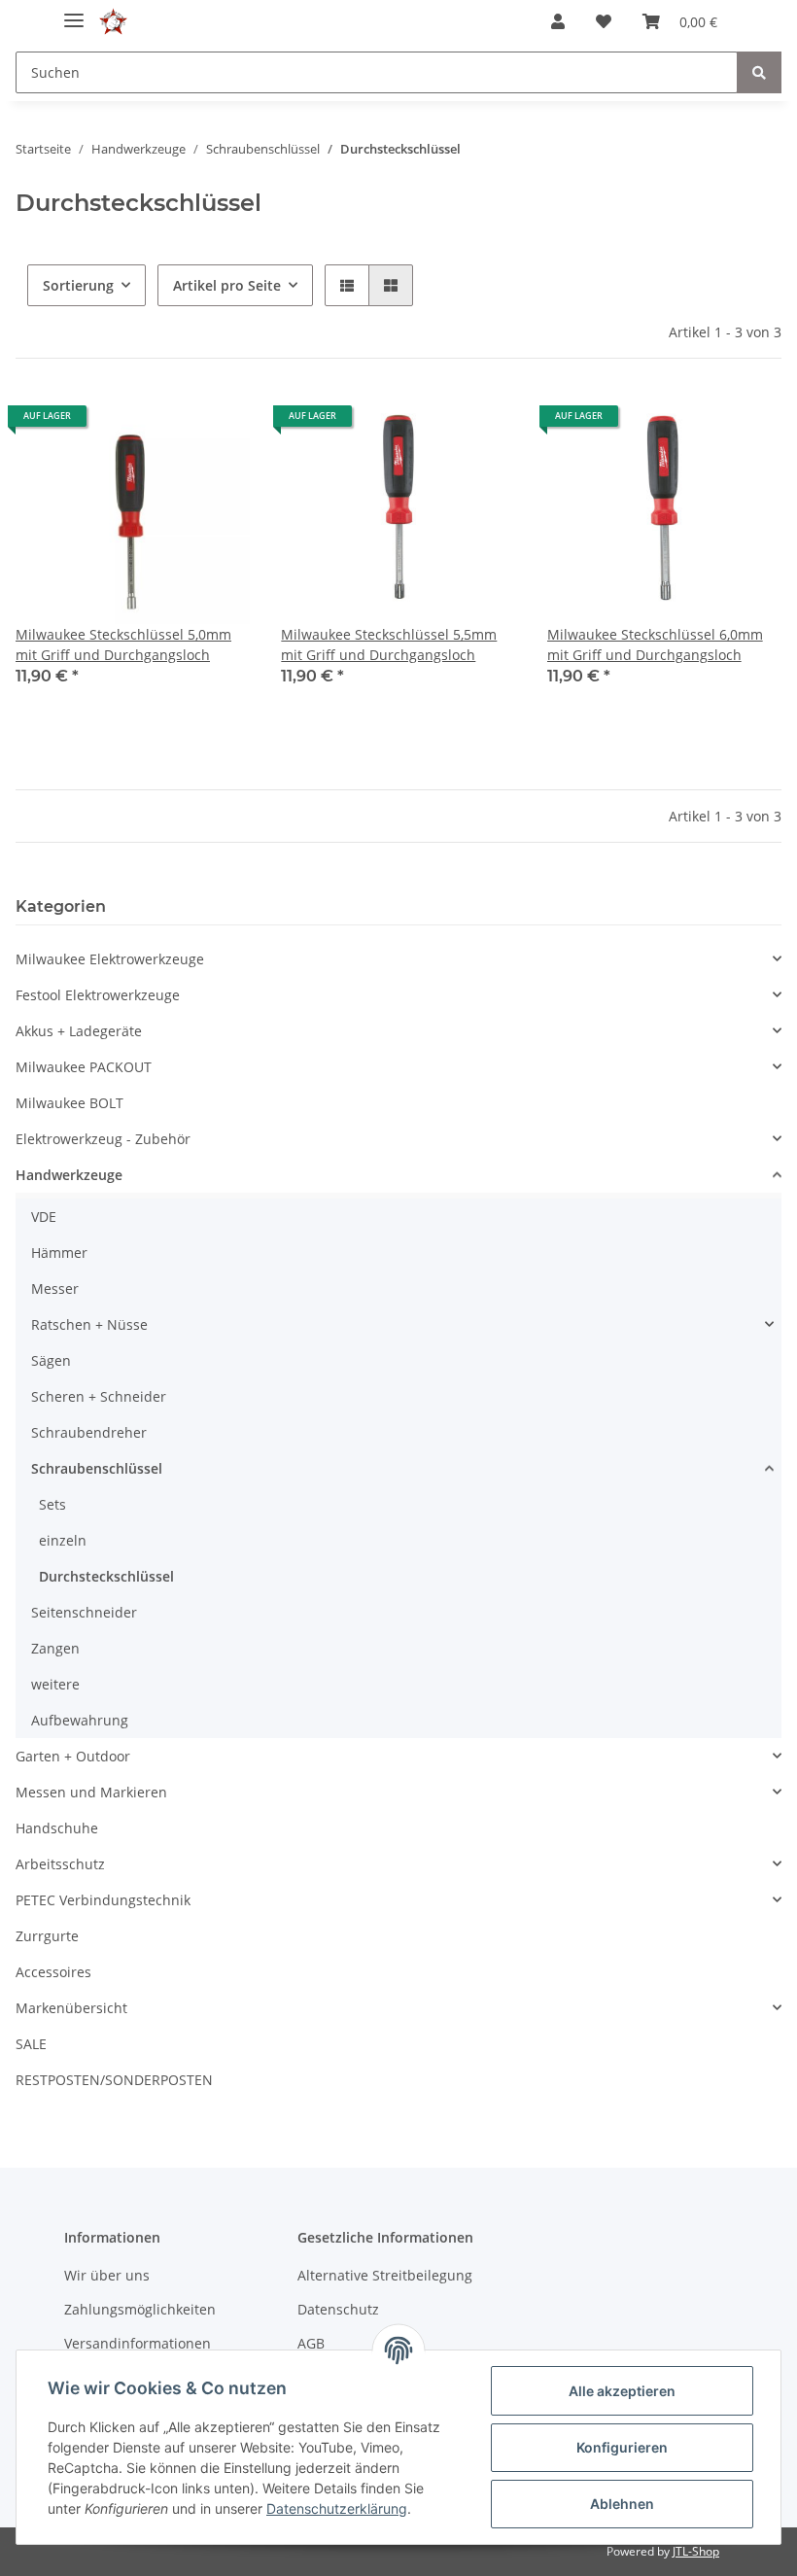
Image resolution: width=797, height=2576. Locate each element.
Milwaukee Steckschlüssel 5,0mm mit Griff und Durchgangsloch (123, 644)
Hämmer (59, 1253)
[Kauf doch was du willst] (113, 22)
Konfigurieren (622, 2447)
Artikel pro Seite (227, 285)
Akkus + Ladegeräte (79, 1031)
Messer (55, 1288)
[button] (558, 21)
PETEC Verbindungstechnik (103, 1900)
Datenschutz (338, 2309)
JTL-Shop (696, 2551)
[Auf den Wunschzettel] (217, 423)
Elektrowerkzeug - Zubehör (103, 1139)
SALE (31, 2044)
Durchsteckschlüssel (106, 1576)
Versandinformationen (138, 2343)
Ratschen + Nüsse (89, 1324)
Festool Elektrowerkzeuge (98, 995)
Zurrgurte (47, 1936)
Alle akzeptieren (622, 2391)
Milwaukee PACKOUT (84, 1067)
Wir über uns (107, 2275)
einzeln (63, 1540)
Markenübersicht (71, 2008)
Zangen (55, 1648)
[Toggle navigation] (74, 12)
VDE (44, 1217)
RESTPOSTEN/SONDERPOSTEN (114, 2080)
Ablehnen (622, 2504)
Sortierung (78, 285)
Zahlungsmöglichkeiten (140, 2309)
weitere (55, 1684)
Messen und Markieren (91, 1792)
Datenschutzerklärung (337, 2508)
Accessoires (53, 1972)
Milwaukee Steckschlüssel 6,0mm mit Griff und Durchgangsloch (655, 644)
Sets (52, 1504)
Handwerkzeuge (69, 1175)
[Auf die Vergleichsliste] (166, 423)
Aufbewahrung (80, 1720)
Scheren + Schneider (99, 1396)
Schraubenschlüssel (97, 1468)
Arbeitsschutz (60, 1864)
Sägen (51, 1360)
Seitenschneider (84, 1612)
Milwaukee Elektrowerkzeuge (110, 959)
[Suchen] (759, 72)
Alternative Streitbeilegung (385, 2275)
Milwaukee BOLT (69, 1103)
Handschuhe (57, 1828)
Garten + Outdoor (73, 1756)
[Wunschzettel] (604, 21)
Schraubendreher (89, 1432)
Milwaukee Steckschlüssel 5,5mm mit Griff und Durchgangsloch (389, 644)
